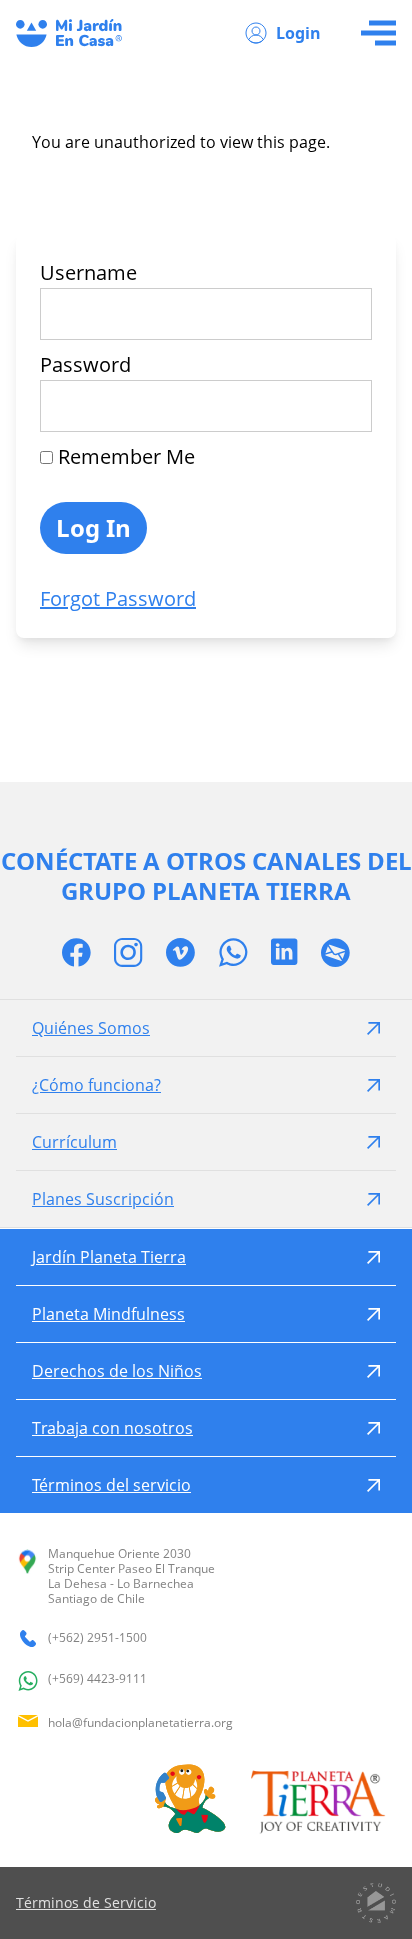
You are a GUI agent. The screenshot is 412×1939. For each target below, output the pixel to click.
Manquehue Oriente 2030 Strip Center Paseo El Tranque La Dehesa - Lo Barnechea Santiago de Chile (131, 1576)
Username (88, 272)
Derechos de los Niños (117, 1371)
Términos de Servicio (86, 1902)
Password (85, 364)
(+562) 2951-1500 (97, 1638)
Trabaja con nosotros (112, 1428)
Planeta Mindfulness (108, 1314)
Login (298, 33)
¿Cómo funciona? (96, 1085)
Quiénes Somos (91, 1028)
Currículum (74, 1142)
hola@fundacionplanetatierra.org (140, 1722)
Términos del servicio (111, 1485)
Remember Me (124, 456)
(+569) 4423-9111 (97, 1679)
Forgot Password (118, 598)
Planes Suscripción (103, 1199)
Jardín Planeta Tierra (109, 1257)
